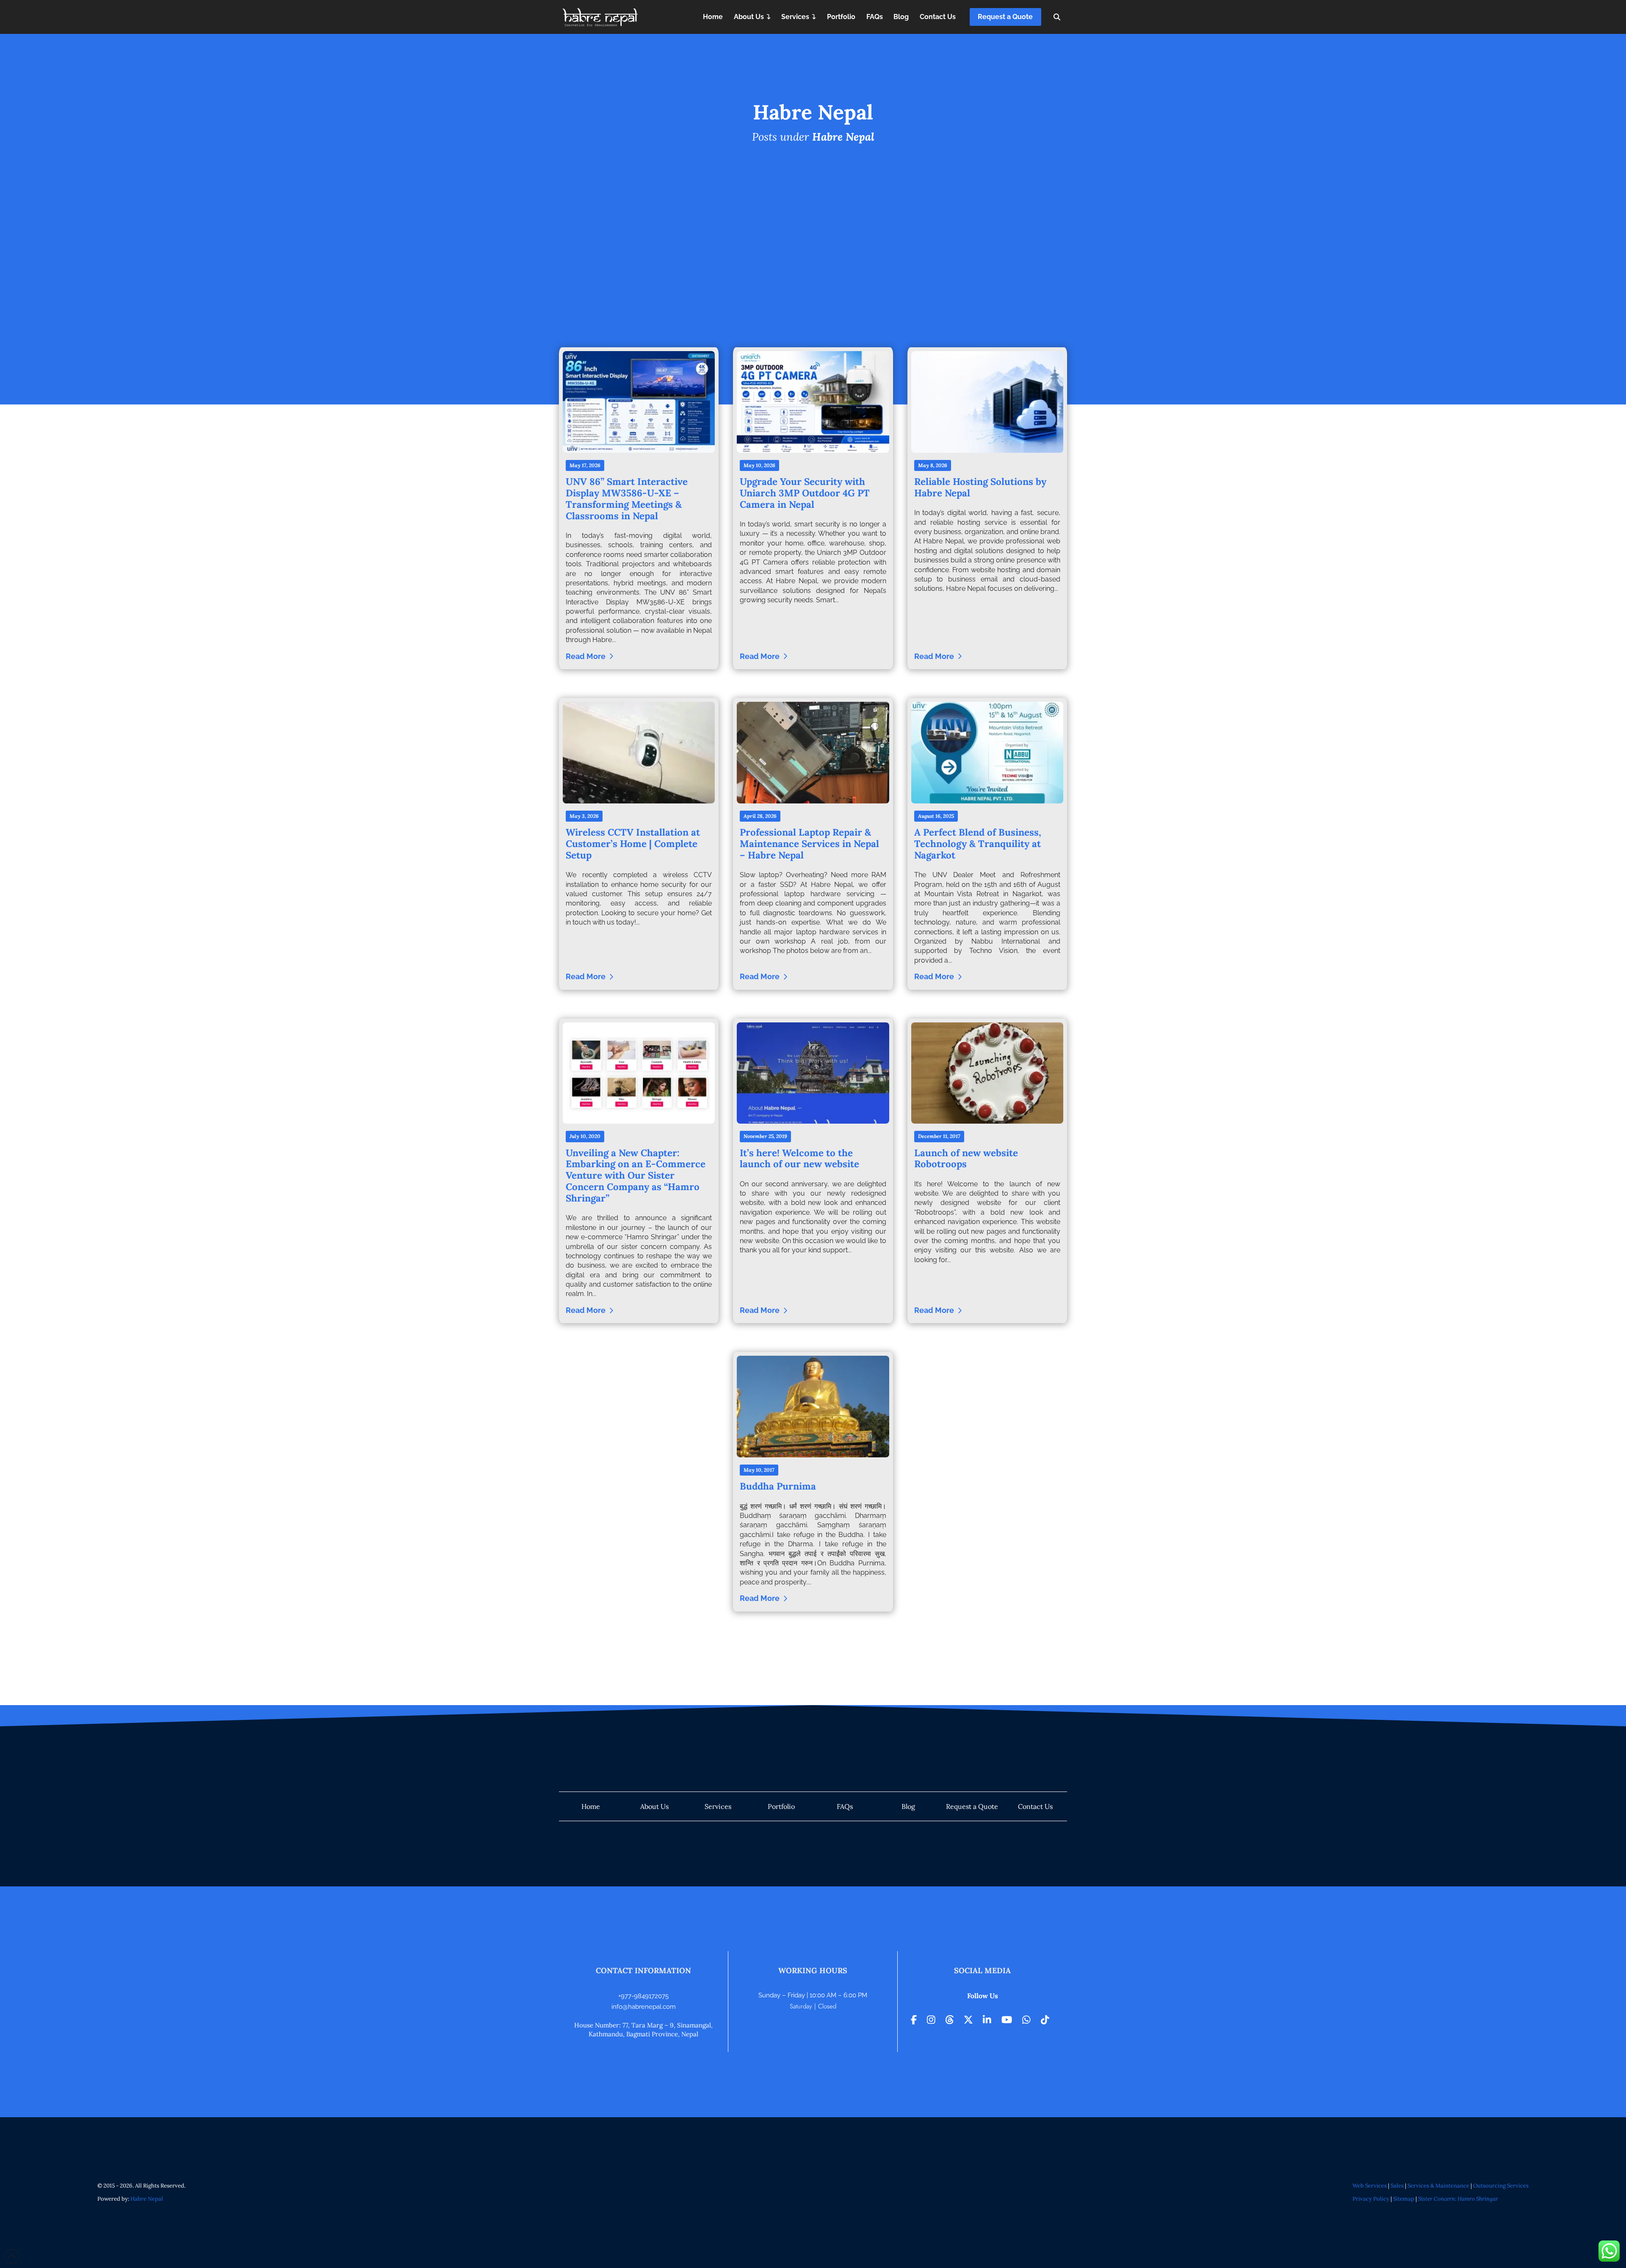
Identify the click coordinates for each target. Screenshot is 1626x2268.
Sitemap (1404, 2199)
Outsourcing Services (1501, 2186)
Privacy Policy (1371, 2199)
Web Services (1370, 2186)
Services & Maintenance (1438, 2186)
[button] (1057, 17)
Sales (1397, 2186)
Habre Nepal (147, 2199)
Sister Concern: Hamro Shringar (1458, 2199)
